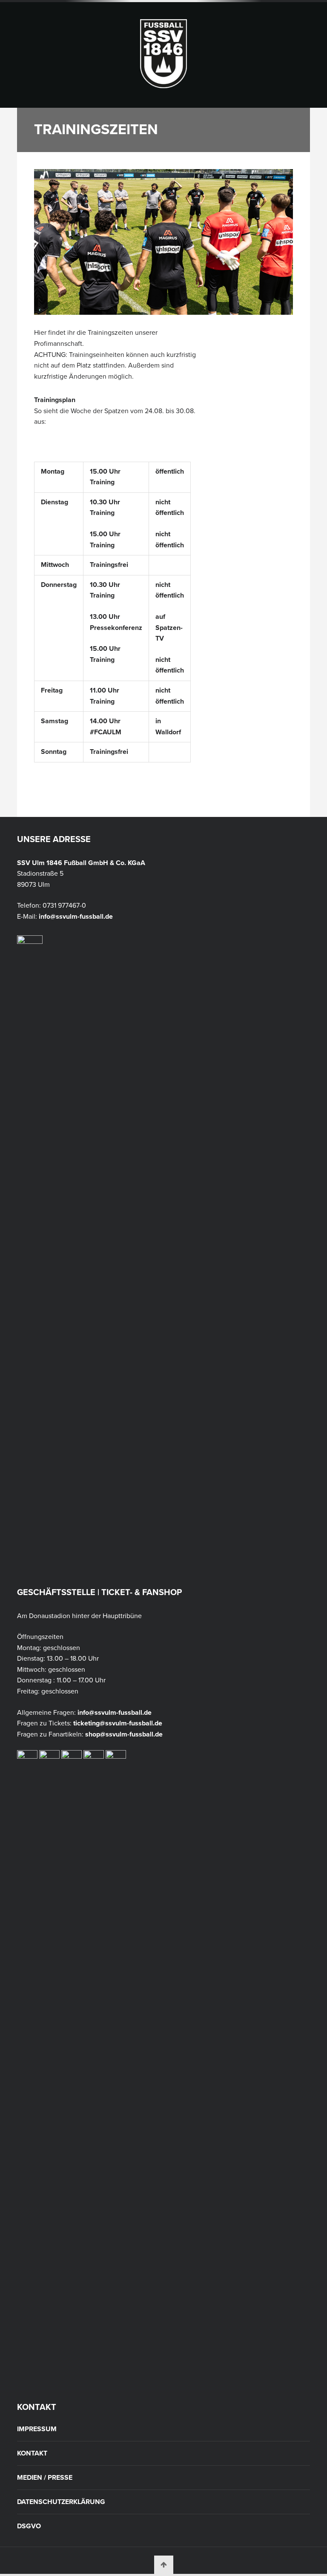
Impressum (37, 2429)
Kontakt (32, 2453)
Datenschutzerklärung (61, 2502)
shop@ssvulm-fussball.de (124, 1734)
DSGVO (29, 2526)
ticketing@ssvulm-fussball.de (118, 1723)
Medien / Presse (45, 2478)
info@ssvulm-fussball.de (76, 917)
